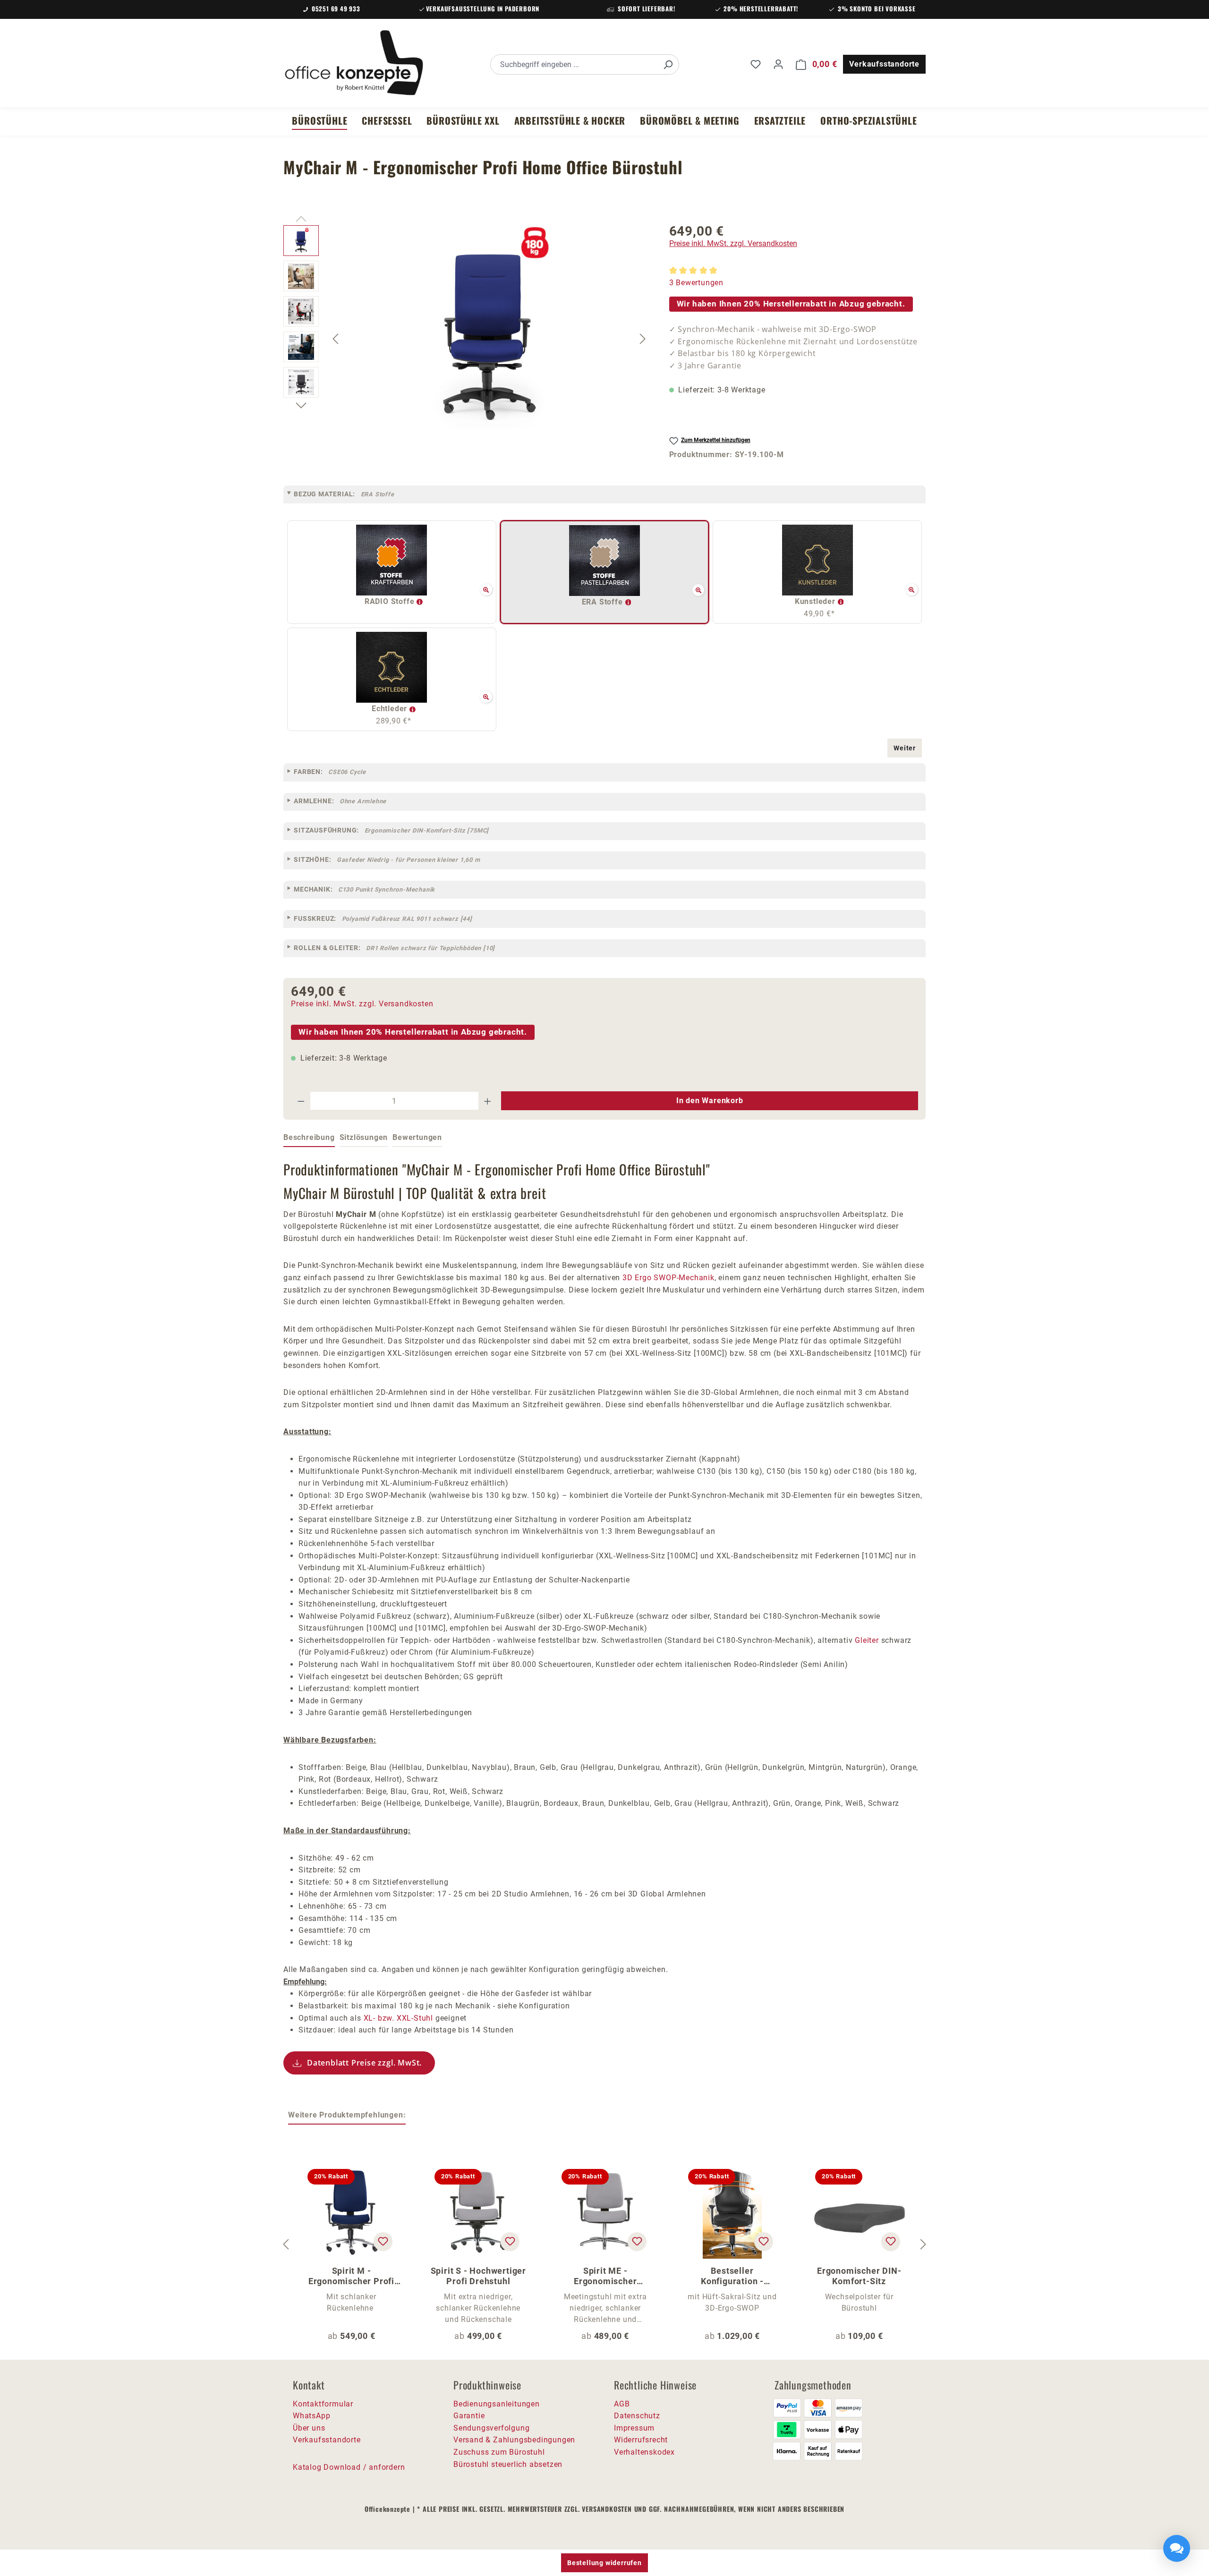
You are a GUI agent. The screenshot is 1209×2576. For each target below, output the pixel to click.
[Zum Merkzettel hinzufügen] (383, 2242)
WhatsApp (311, 2416)
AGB (622, 2404)
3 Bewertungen (696, 283)
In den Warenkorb (710, 1101)
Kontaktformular (323, 2404)
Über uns (309, 2428)
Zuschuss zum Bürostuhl (499, 2452)
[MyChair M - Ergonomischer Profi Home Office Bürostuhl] (489, 327)
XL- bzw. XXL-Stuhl (398, 2018)
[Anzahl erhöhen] (488, 1101)
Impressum (634, 2428)
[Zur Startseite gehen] (354, 63)
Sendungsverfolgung (491, 2428)
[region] (467, 339)
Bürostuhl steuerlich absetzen (508, 2464)
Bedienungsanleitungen (497, 2404)
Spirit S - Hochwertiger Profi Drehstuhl (478, 2276)
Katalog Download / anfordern (349, 2467)
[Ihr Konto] (778, 64)
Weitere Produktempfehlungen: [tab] (347, 2115)
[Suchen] (668, 64)
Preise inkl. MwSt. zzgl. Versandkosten (733, 243)
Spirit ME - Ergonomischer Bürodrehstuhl (605, 2276)
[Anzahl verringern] (301, 1101)
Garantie (469, 2416)
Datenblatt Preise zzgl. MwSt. (364, 2063)
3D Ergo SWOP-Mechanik (668, 1278)
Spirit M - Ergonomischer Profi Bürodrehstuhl (351, 2276)
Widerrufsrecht (641, 2440)
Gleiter (867, 1640)
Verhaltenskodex (644, 2452)
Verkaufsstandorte (884, 64)
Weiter (905, 748)
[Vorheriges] (335, 339)
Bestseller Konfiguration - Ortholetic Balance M (732, 2276)
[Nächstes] (643, 339)
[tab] (309, 1138)
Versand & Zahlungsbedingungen (514, 2440)
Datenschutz (637, 2416)
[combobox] (574, 64)
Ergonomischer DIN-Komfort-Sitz (859, 2276)
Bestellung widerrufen (604, 2563)
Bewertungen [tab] (417, 1137)
